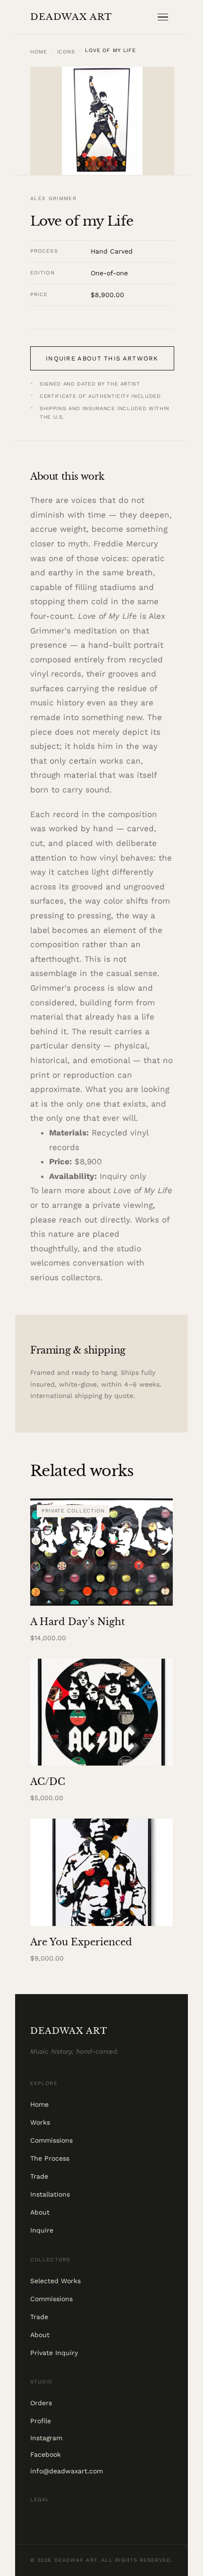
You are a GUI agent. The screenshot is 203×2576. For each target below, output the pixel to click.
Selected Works (55, 2281)
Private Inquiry (54, 2353)
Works (40, 2122)
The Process (50, 2158)
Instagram (46, 2438)
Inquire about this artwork (102, 358)
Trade (39, 2176)
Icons (66, 52)
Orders (41, 2403)
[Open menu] (165, 17)
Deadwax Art (71, 17)
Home (39, 52)
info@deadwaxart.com (67, 2471)
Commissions (51, 2140)
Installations (50, 2194)
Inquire (42, 2230)
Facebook (46, 2454)
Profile (41, 2421)
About (40, 2212)
